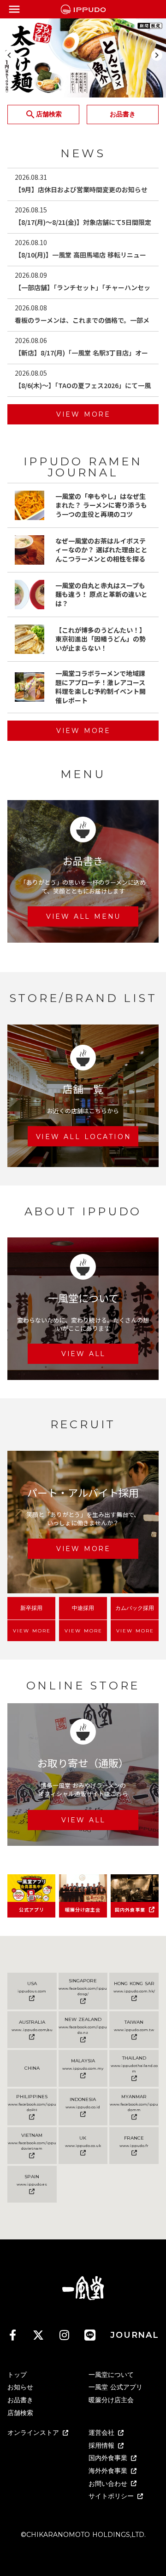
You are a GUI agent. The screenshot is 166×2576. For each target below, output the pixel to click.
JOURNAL (135, 2335)
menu (14, 9)
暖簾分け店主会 (111, 2400)
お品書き (20, 2400)
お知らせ (20, 2387)
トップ (17, 2375)
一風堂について (111, 2375)
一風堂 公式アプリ (116, 2387)
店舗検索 (20, 2413)
